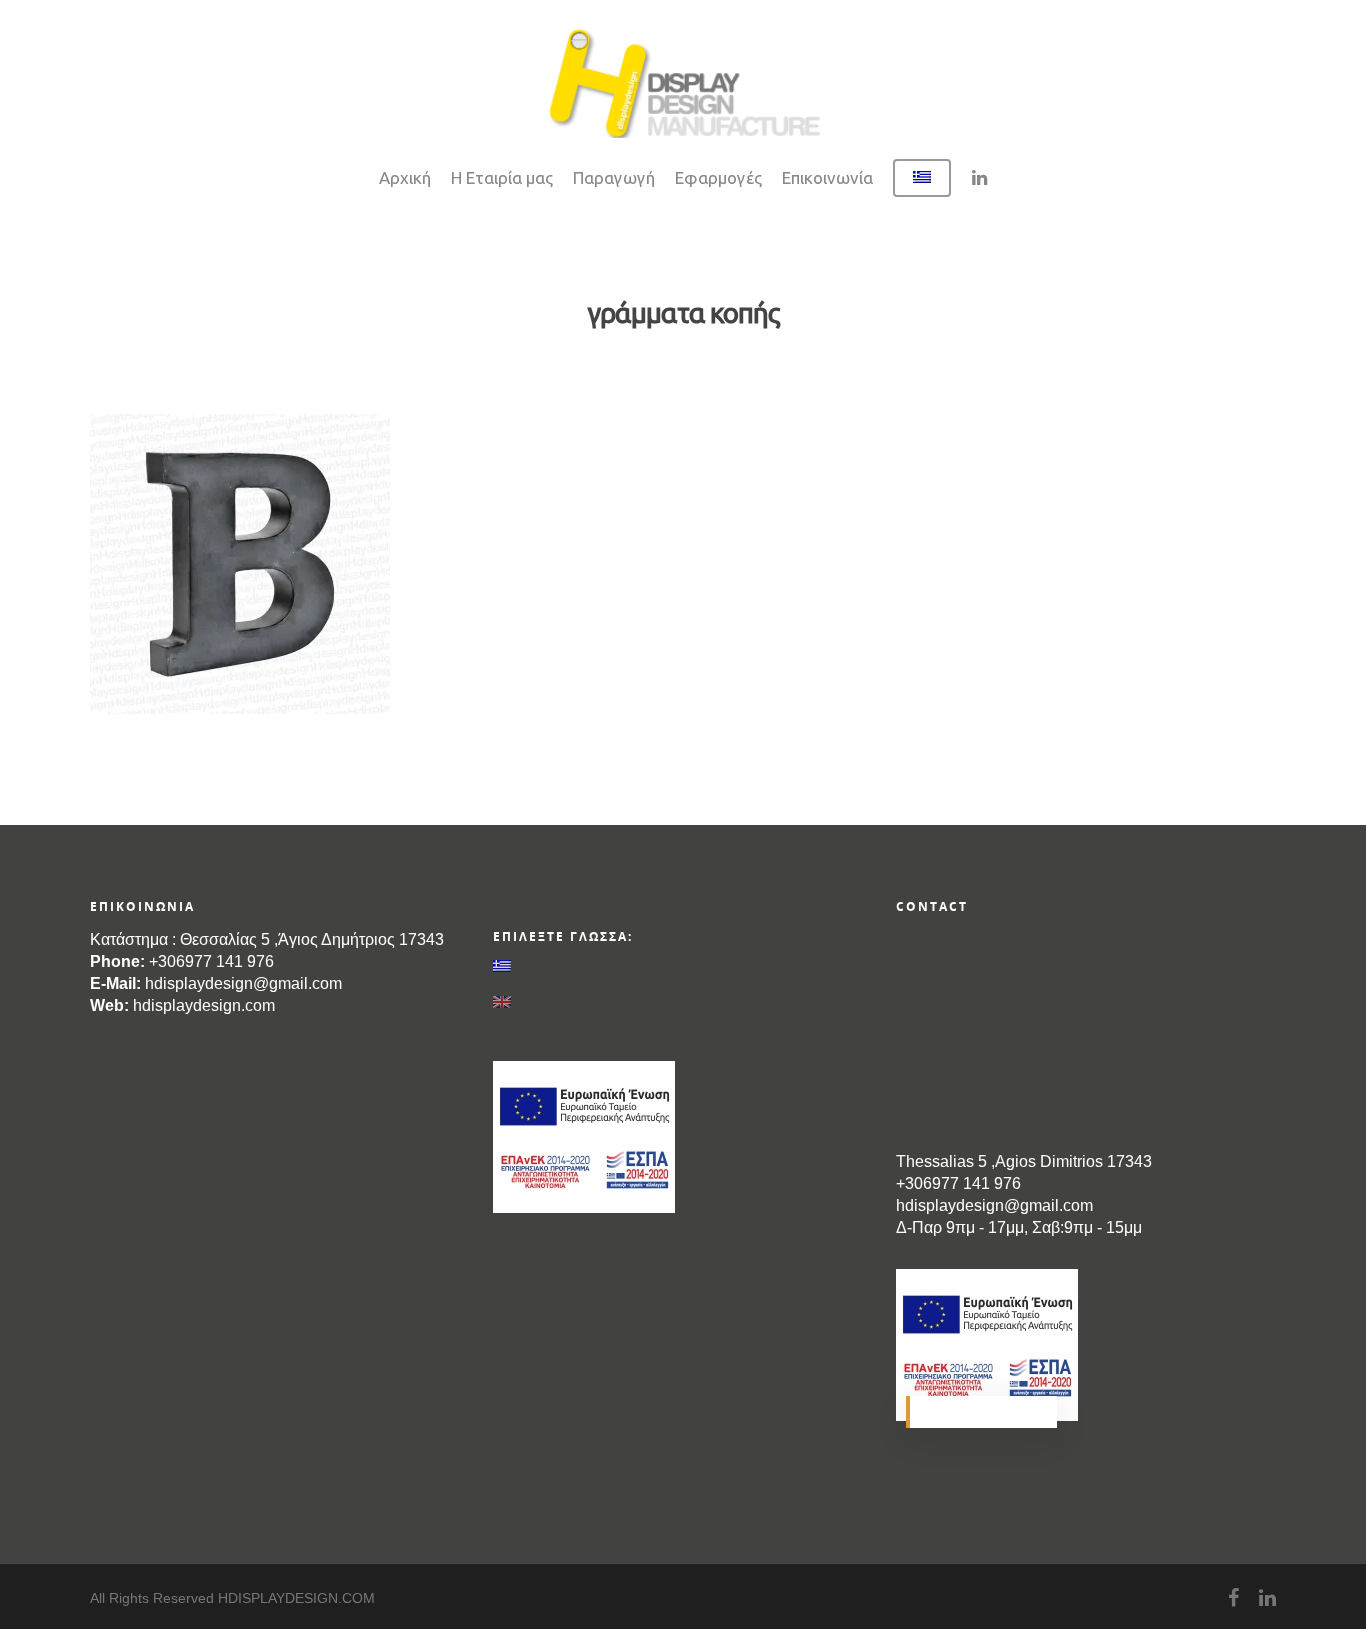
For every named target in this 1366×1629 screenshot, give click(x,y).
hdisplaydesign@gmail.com (243, 983)
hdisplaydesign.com (204, 1005)
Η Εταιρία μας (502, 177)
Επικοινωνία (827, 177)
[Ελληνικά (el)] (683, 966)
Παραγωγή (614, 177)
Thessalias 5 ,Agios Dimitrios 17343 (1024, 1161)
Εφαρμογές (718, 177)
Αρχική (405, 177)
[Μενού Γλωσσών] (922, 188)
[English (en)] (683, 1002)
